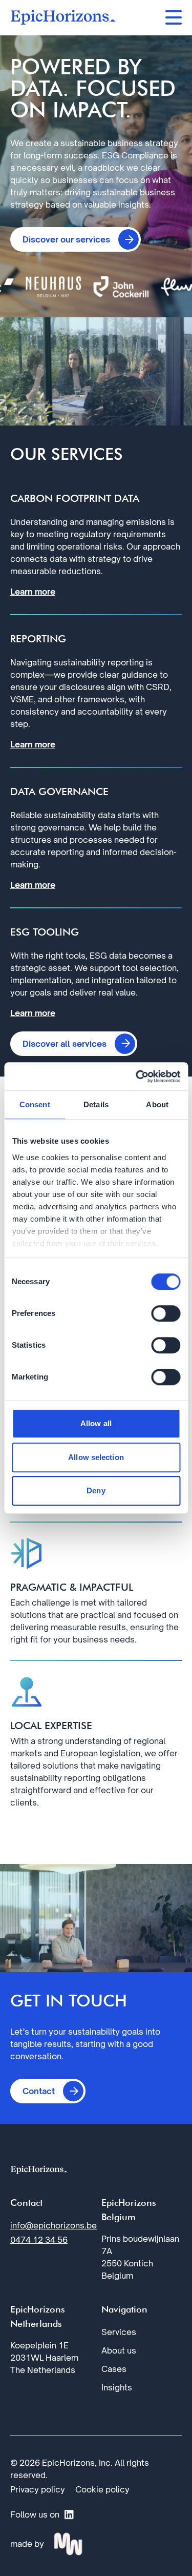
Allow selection (96, 1457)
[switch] (166, 1313)
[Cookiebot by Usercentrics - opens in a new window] (137, 1077)
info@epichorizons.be (54, 2225)
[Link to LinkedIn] (69, 2514)
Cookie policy (102, 2489)
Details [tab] (96, 1104)
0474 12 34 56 (39, 2240)
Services (119, 2332)
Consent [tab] (35, 1104)
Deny (96, 1490)
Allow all (96, 1423)
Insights (117, 2387)
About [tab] (157, 1104)
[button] (76, 239)
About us (119, 2350)
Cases (114, 2369)
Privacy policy (38, 2489)
